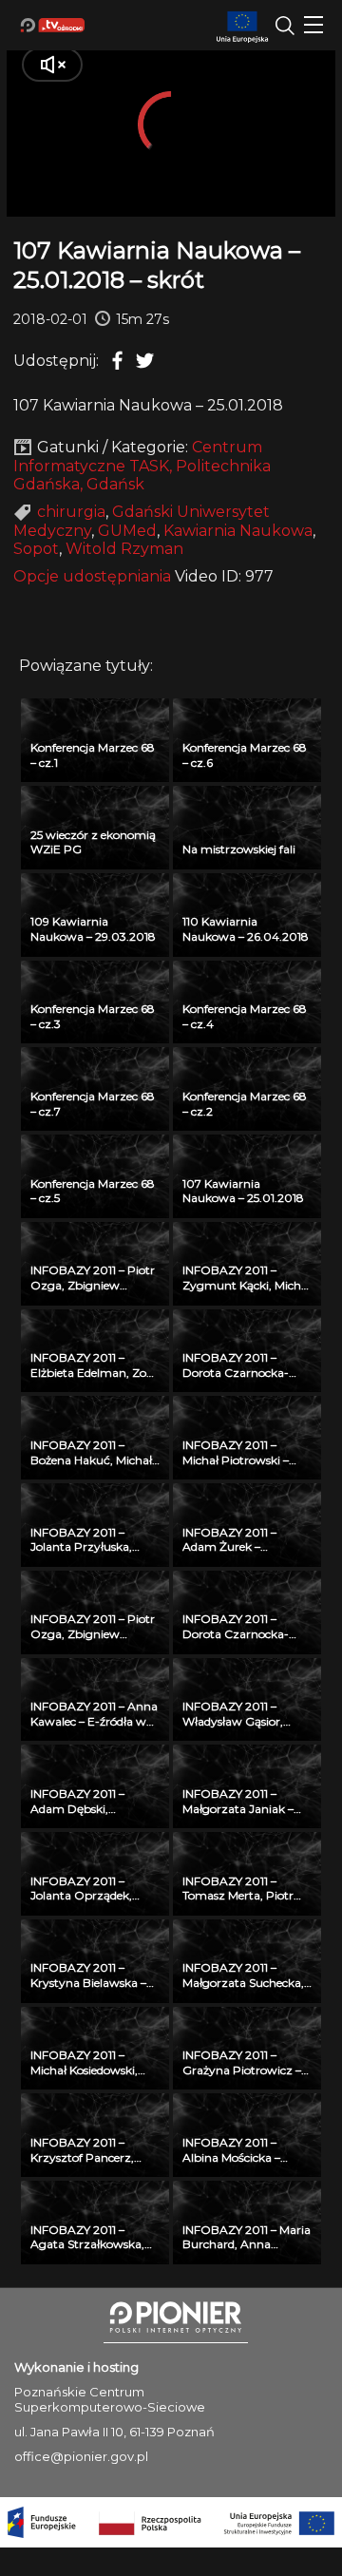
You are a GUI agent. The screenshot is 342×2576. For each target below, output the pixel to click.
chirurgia (71, 512)
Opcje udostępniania (92, 576)
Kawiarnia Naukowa (238, 531)
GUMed (127, 531)
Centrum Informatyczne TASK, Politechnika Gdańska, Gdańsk (142, 466)
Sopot (36, 549)
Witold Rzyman (124, 549)
